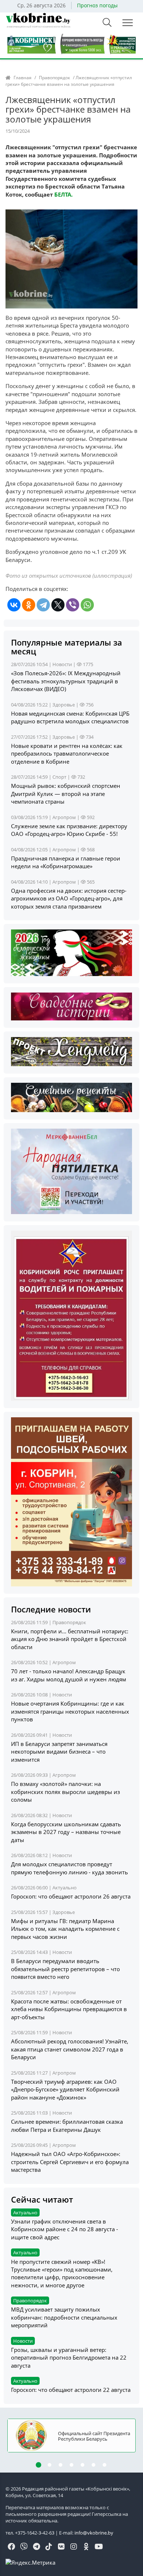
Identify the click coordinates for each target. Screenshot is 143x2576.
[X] (58, 605)
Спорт (59, 777)
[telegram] (36, 2547)
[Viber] (73, 605)
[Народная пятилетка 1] (71, 1171)
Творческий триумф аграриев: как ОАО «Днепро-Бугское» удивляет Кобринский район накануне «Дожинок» (65, 2089)
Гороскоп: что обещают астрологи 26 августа (71, 1896)
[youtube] (99, 2547)
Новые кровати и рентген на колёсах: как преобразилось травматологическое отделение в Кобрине (67, 754)
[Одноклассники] (29, 605)
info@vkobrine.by (94, 2533)
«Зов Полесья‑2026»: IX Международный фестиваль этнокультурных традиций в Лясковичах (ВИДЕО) (66, 681)
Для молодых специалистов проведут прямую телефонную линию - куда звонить (69, 1868)
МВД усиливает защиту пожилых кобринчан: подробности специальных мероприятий (64, 2317)
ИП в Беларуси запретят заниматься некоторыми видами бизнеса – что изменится (59, 1752)
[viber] (24, 2547)
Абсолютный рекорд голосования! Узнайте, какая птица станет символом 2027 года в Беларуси (70, 2049)
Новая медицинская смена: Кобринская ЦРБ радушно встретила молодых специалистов (70, 717)
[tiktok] (49, 2547)
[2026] (71, 952)
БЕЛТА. (63, 194)
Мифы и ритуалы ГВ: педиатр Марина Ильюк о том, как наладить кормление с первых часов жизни (65, 1929)
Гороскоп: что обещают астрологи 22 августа (71, 2390)
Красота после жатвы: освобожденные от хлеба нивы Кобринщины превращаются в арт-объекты (69, 2009)
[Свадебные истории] (71, 1006)
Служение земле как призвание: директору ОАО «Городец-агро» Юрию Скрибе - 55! (69, 830)
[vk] (61, 2547)
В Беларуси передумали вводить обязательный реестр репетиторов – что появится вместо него (65, 1969)
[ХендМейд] (71, 1051)
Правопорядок (54, 78)
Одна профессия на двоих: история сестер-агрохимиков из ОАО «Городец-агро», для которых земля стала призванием (69, 898)
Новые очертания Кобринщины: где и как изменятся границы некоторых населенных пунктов (70, 1711)
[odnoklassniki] (86, 2547)
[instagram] (74, 2547)
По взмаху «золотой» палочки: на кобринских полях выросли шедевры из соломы (65, 1792)
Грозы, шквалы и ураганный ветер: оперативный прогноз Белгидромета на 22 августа (69, 2358)
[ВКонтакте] (14, 605)
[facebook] (11, 2547)
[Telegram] (43, 605)
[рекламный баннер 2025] (71, 43)
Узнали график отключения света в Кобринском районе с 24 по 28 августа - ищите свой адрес (65, 2229)
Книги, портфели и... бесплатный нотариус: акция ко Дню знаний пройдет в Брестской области (70, 1639)
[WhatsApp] (87, 605)
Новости (62, 664)
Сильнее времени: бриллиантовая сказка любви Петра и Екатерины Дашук (67, 2125)
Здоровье (64, 705)
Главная (23, 78)
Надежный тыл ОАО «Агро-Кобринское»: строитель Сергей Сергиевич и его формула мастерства (70, 2162)
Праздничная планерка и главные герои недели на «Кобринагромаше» (66, 862)
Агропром (64, 817)
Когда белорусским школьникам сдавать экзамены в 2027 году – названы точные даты (66, 1832)
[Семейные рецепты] (71, 1097)
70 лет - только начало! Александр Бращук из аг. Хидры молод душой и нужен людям (69, 1675)
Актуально (65, 1888)
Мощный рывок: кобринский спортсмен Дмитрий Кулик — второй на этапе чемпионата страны (66, 794)
